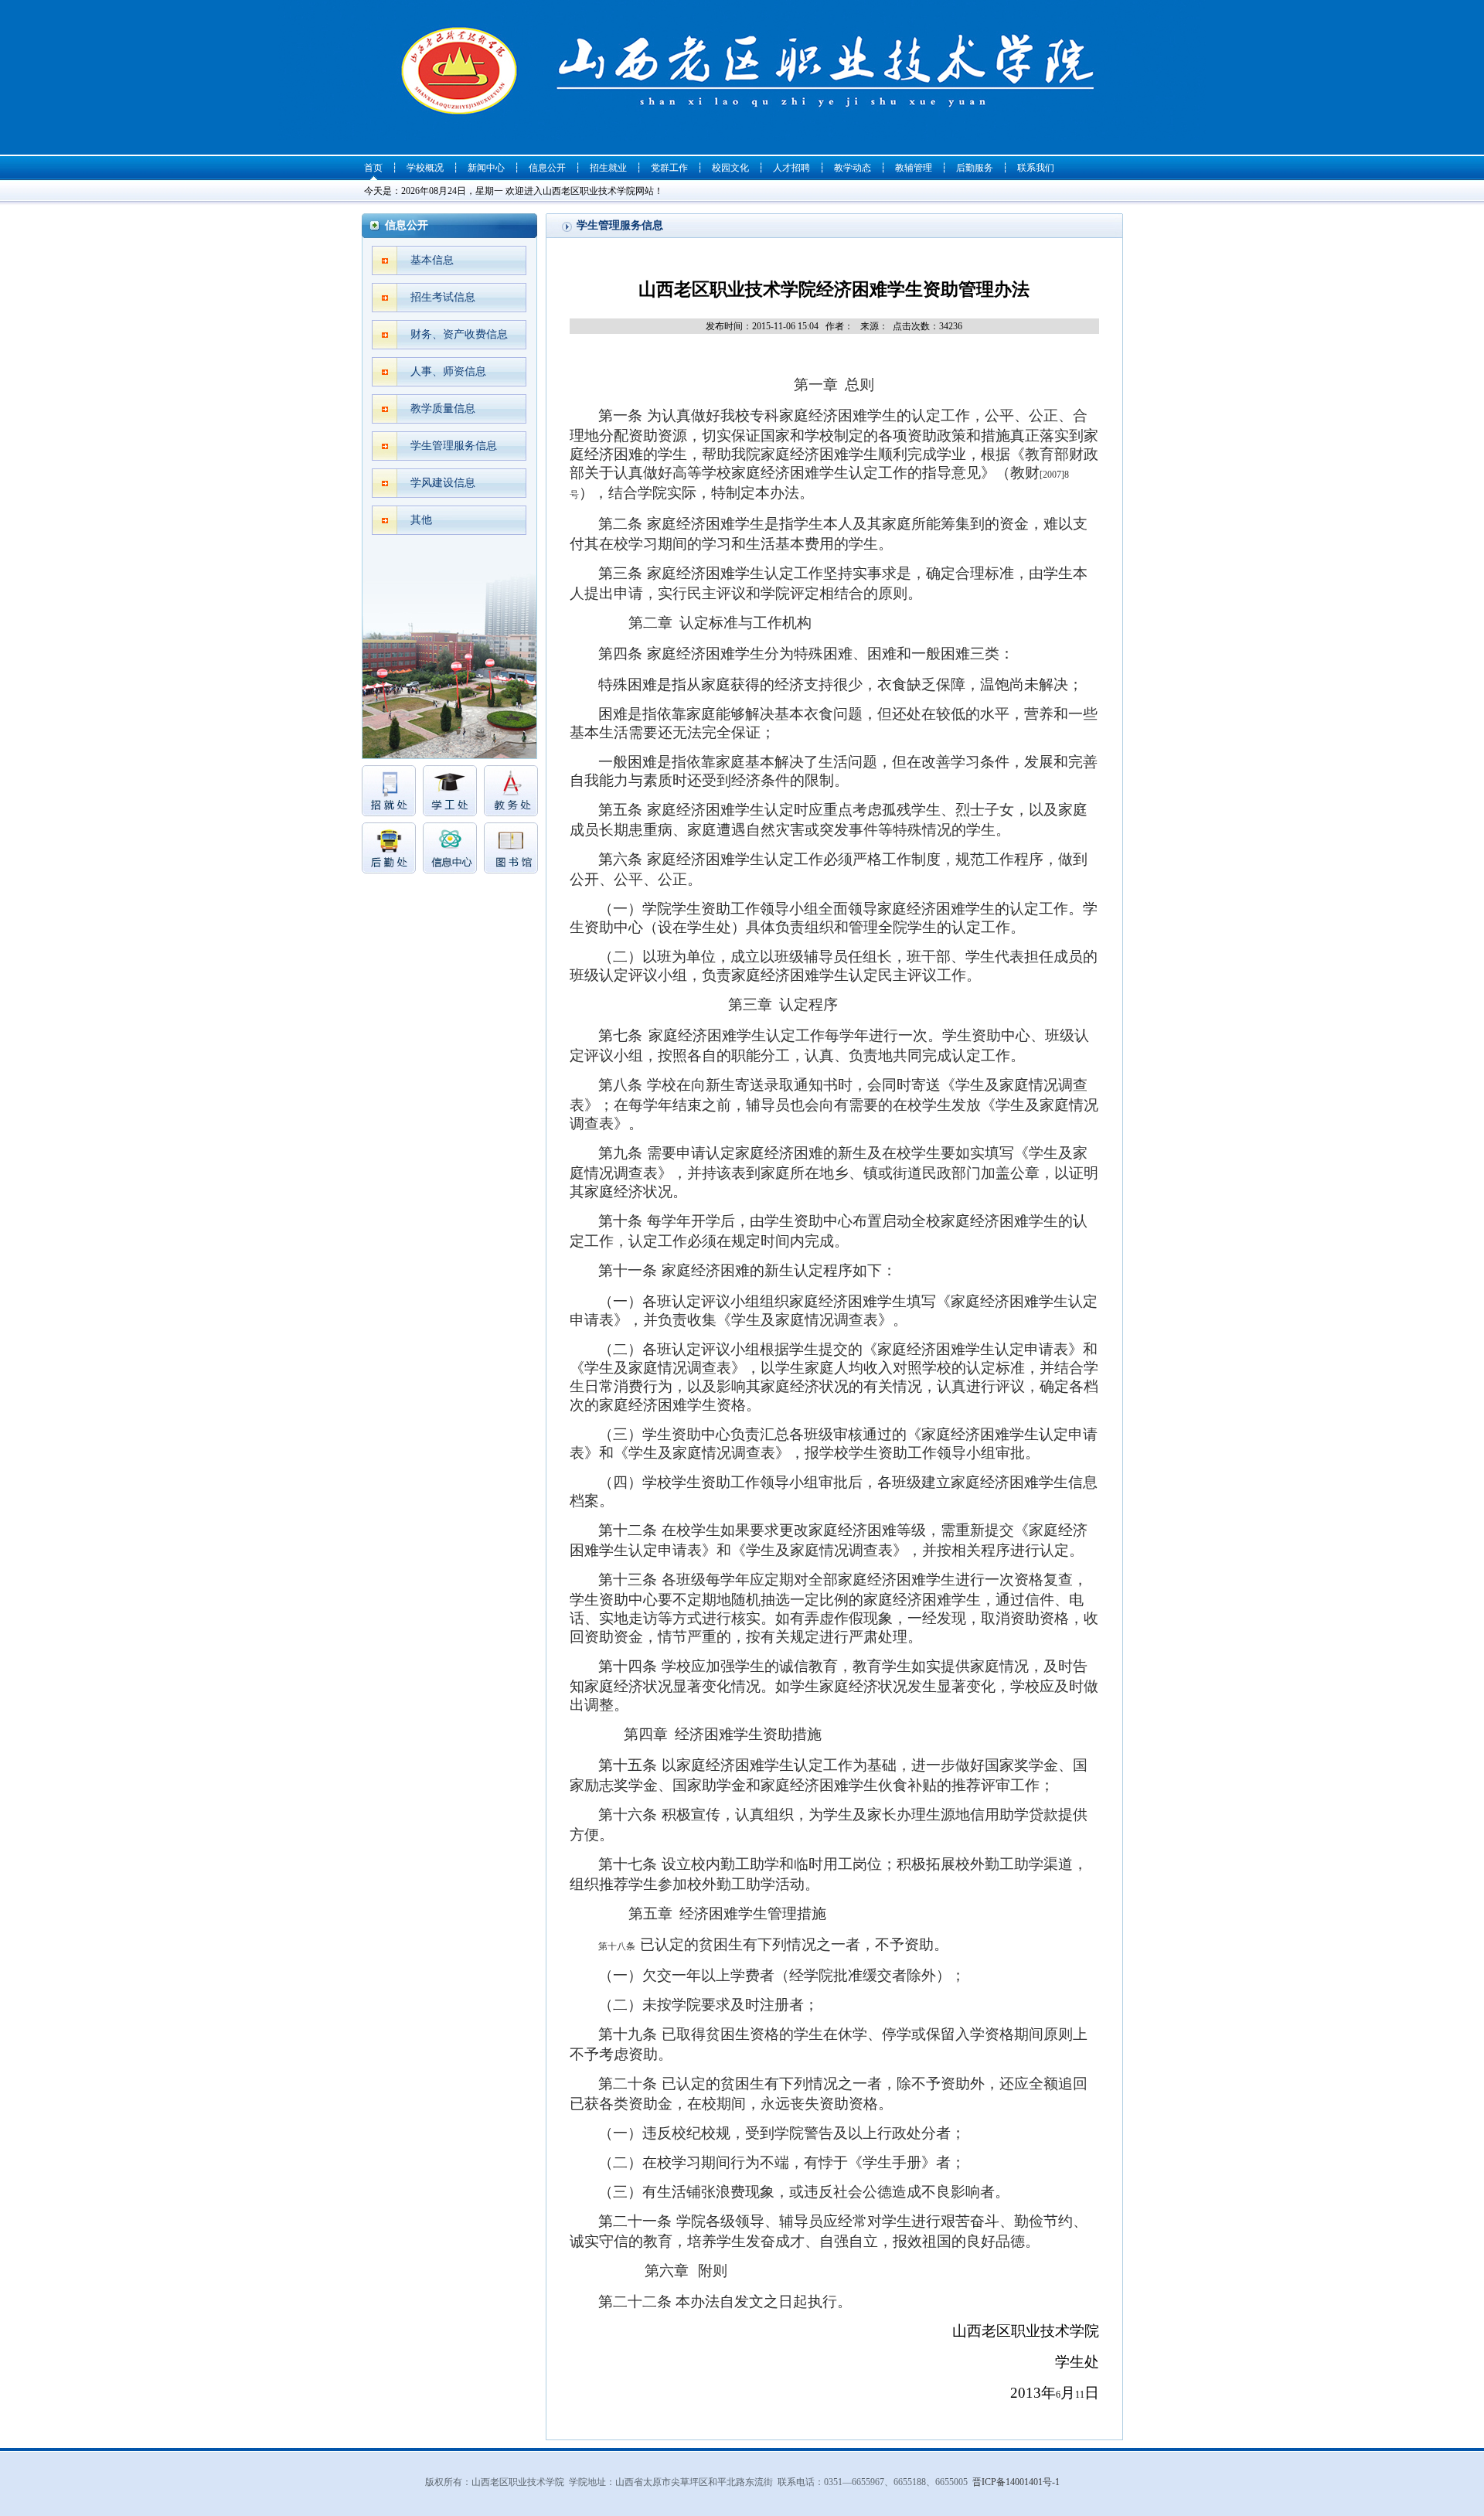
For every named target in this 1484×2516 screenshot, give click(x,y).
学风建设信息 (443, 483)
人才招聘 (791, 168)
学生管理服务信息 (454, 446)
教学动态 (853, 168)
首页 (373, 168)
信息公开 (547, 168)
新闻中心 (486, 168)
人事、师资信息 (448, 371)
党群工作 (669, 168)
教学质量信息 (443, 409)
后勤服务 (975, 168)
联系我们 (1036, 168)
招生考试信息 (443, 297)
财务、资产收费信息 (459, 334)
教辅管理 (914, 168)
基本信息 (432, 260)
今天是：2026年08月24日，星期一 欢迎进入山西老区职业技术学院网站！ (514, 191)
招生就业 (608, 168)
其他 (421, 520)
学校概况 (425, 168)
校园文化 (730, 168)
